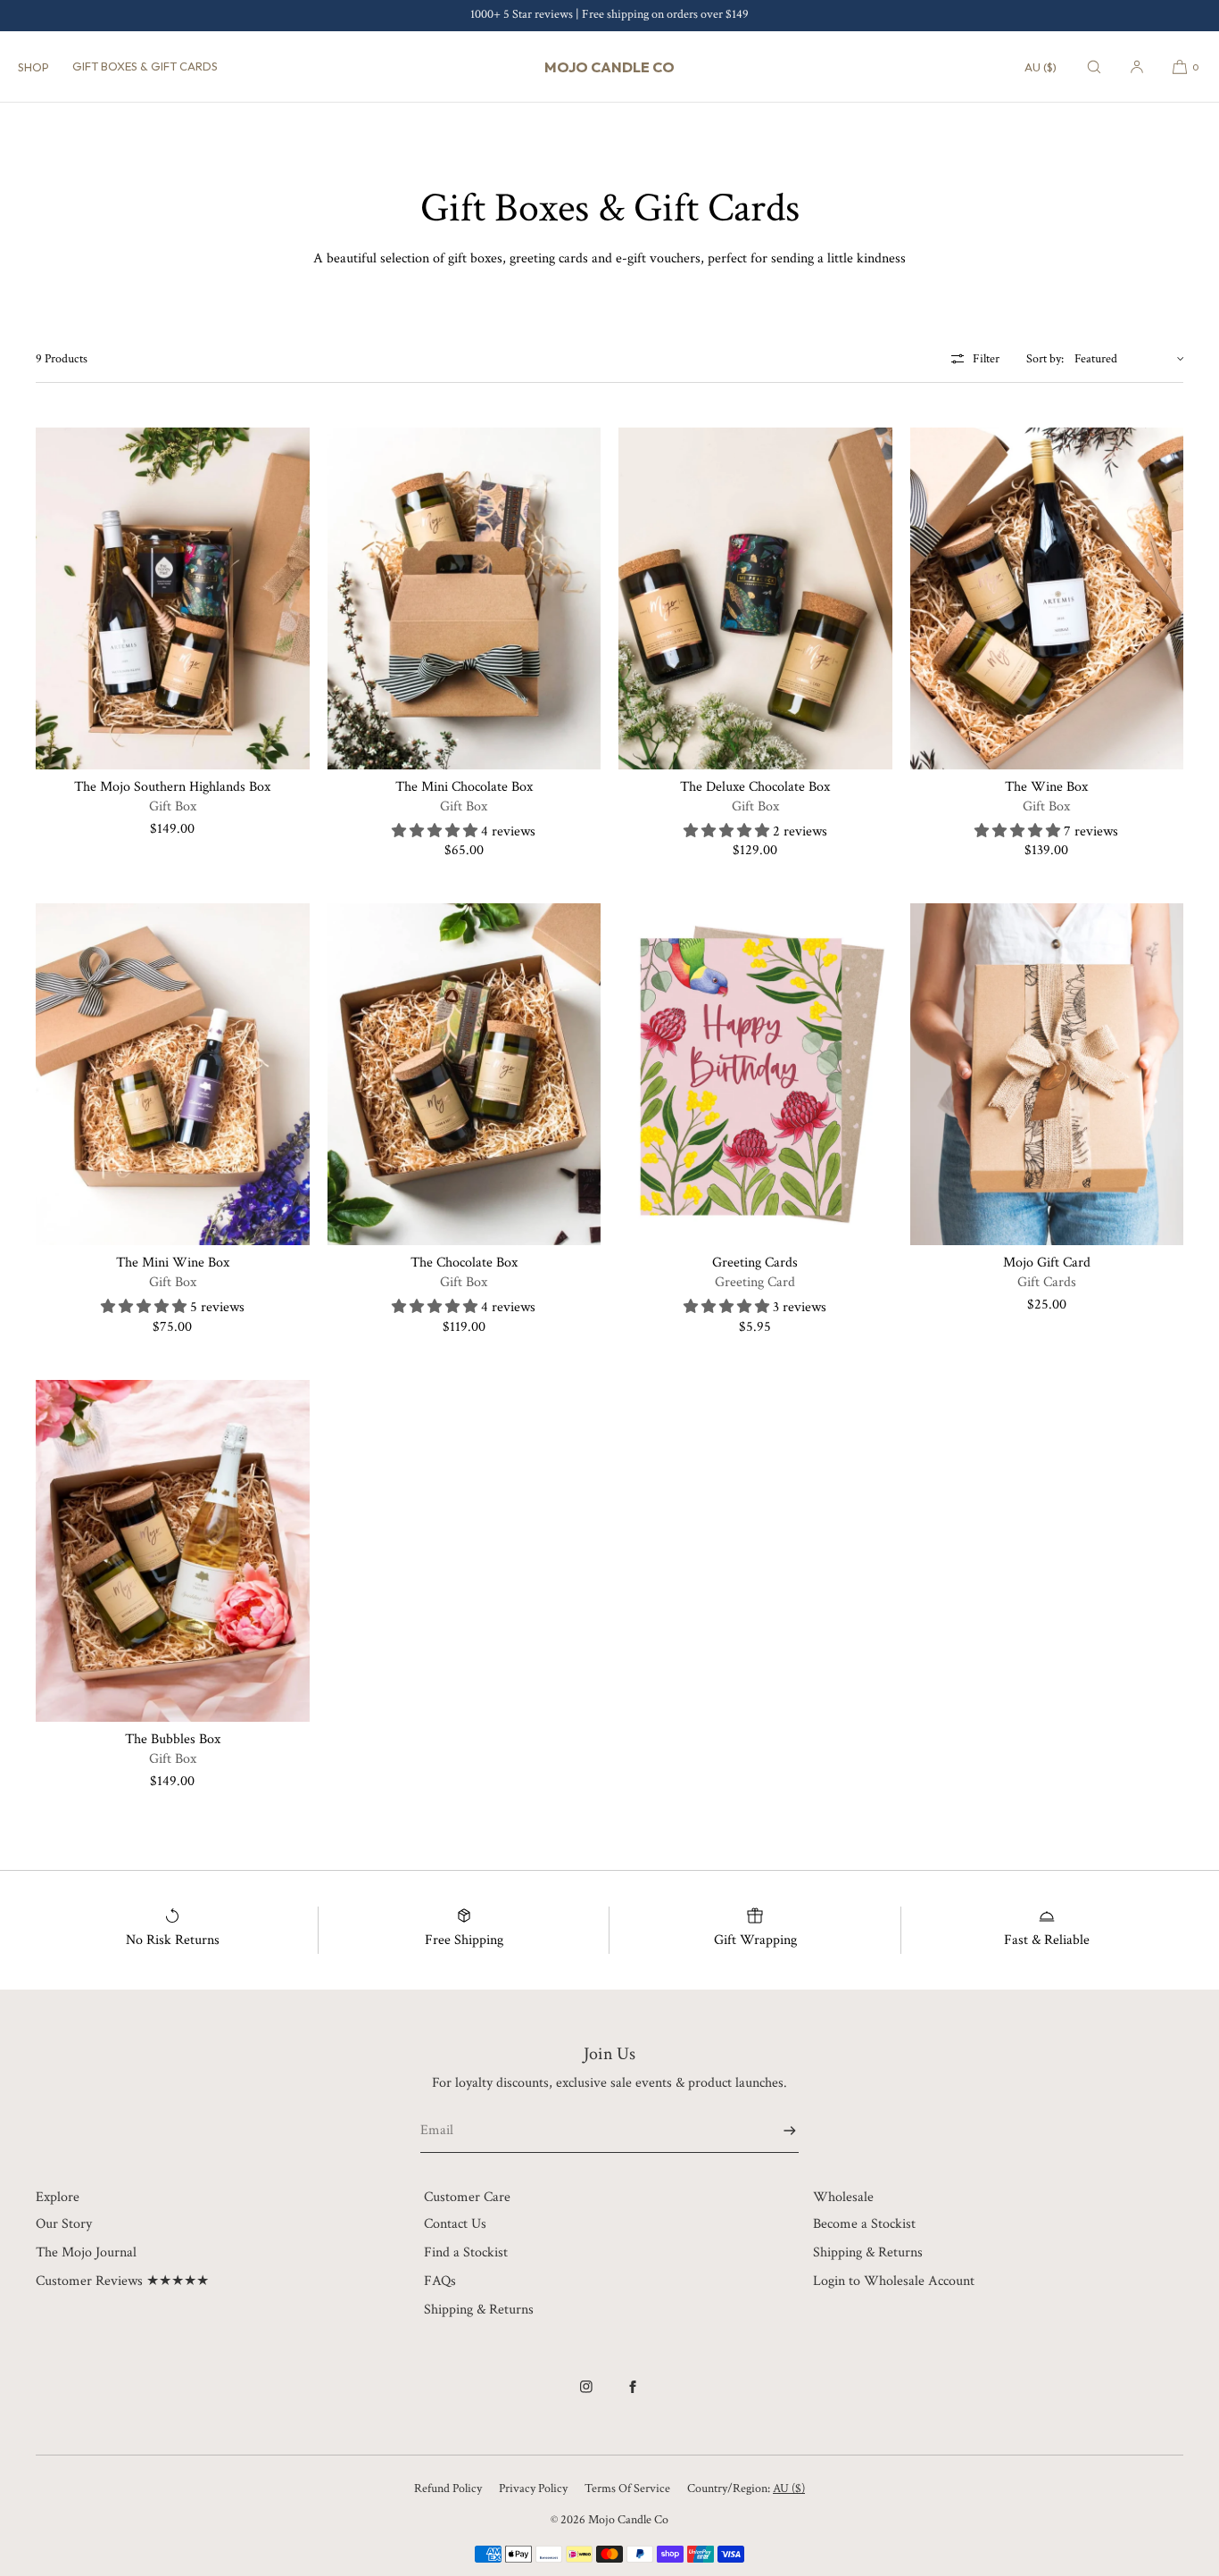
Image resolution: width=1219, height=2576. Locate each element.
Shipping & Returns (479, 2310)
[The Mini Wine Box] (173, 1074)
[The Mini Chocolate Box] (464, 598)
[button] (1094, 66)
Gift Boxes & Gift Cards (145, 66)
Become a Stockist (864, 2224)
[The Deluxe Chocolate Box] (755, 598)
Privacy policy (533, 2489)
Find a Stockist (466, 2252)
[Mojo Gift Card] (1047, 1074)
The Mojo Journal (86, 2252)
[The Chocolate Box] (464, 1074)
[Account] (1137, 66)
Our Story (64, 2224)
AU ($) (1041, 67)
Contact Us (455, 2224)
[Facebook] (633, 2396)
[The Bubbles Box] (173, 1551)
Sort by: (1045, 359)
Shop (33, 67)
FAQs (440, 2281)
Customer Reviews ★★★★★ (122, 2281)
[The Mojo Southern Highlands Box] (173, 598)
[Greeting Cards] (755, 1074)
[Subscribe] (776, 2130)
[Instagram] (586, 2396)
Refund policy (448, 2489)
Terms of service (627, 2489)
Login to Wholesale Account (894, 2281)
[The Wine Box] (1047, 598)
